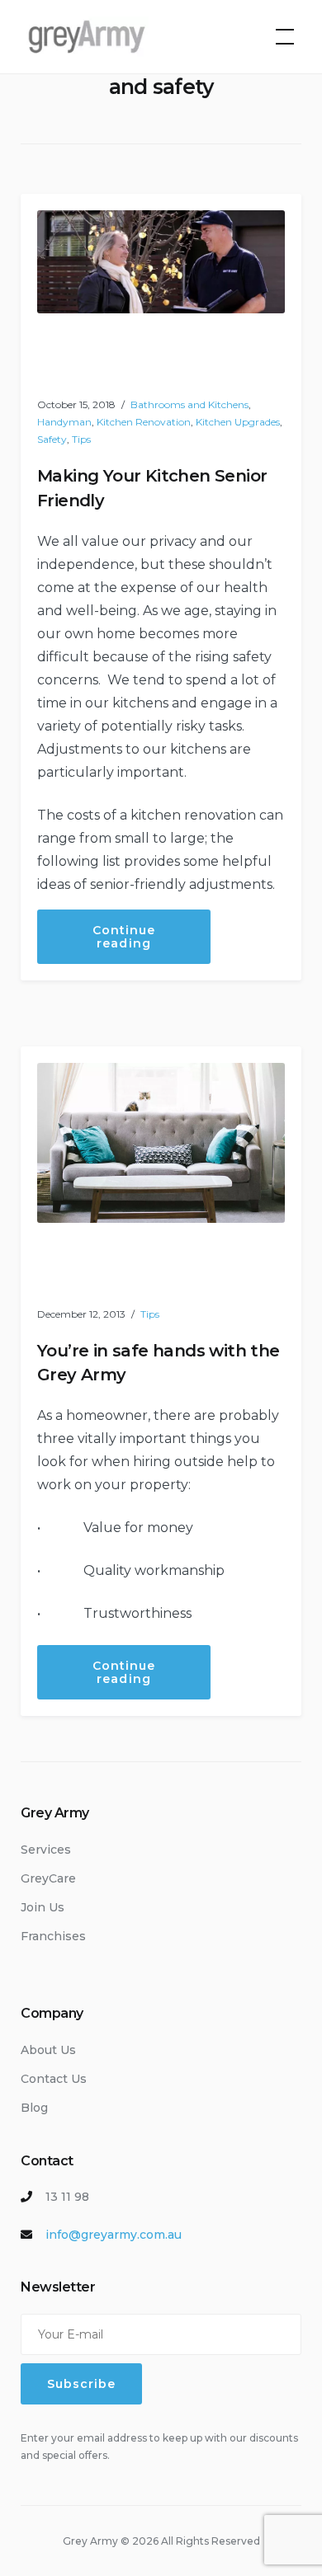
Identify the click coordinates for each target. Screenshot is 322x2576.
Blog (34, 2108)
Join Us (43, 1907)
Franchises (53, 1936)
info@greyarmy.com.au (114, 2235)
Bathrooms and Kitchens (189, 404)
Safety (52, 439)
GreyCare (48, 1878)
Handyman (64, 422)
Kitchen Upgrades (238, 422)
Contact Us (54, 2079)
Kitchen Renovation (144, 422)
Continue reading (152, 943)
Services (46, 1850)
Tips (81, 439)
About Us (48, 2050)
